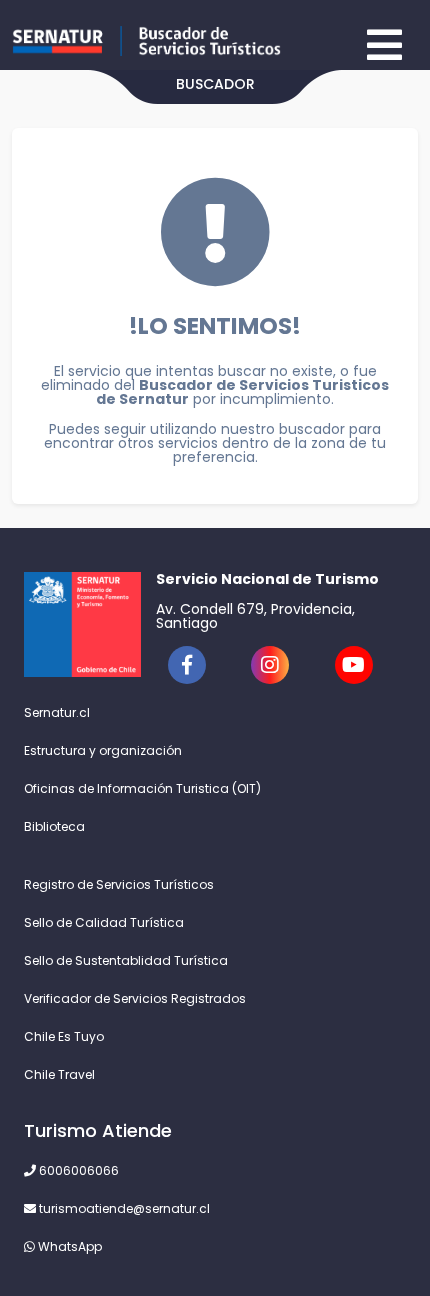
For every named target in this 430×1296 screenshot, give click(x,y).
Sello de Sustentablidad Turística (126, 960)
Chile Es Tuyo (64, 1036)
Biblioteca (54, 826)
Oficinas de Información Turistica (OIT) (142, 788)
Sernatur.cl (57, 712)
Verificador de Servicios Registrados (135, 998)
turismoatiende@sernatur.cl (123, 1208)
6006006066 (77, 1170)
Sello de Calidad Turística (104, 922)
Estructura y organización (103, 750)
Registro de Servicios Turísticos (119, 884)
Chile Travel (59, 1074)
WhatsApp (68, 1246)
